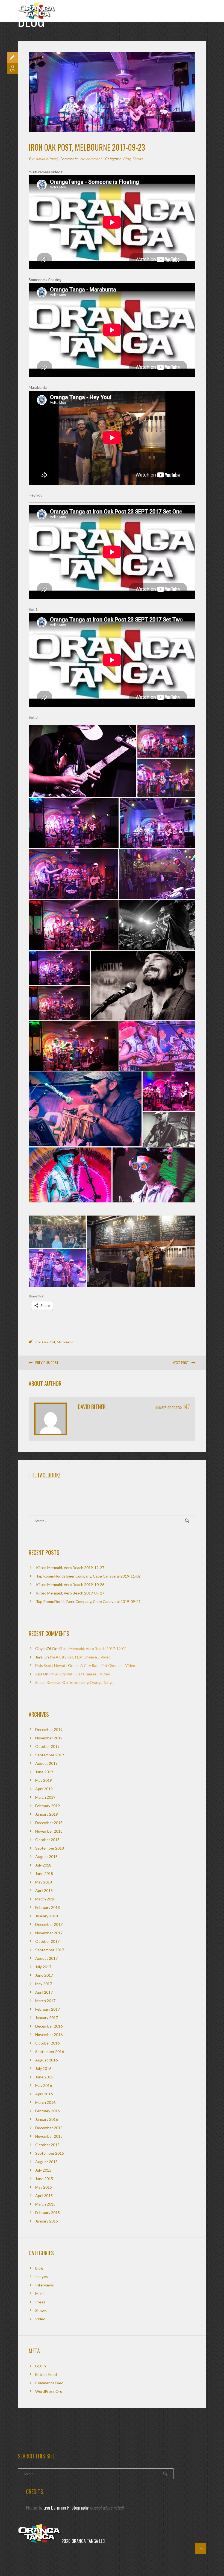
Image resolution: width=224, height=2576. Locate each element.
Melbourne (65, 1342)
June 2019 (44, 1772)
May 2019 (44, 1780)
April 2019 (44, 1789)
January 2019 (47, 1814)
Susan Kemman (48, 1682)
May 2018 (44, 1882)
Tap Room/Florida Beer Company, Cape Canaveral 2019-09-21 (88, 1601)
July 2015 (43, 2170)
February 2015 (48, 2213)
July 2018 (43, 1865)
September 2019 (50, 1755)
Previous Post (47, 1363)
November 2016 (49, 2035)
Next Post (181, 1363)
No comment (91, 159)
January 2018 (47, 1916)
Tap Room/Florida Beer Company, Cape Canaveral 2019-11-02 (88, 1576)
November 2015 (49, 2136)
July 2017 (43, 1967)
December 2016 (49, 2026)
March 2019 (45, 1797)
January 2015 (47, 2221)
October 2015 (47, 2145)
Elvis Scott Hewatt (51, 1665)
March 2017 (45, 2001)
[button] (83, 761)
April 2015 (44, 2196)
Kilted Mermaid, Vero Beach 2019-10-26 (70, 1585)
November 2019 (49, 1738)
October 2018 (47, 1840)
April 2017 (44, 1992)
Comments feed (49, 2383)
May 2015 (44, 2187)
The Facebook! (44, 1475)
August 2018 (46, 1857)
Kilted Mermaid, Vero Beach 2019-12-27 (70, 1568)
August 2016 (46, 2060)
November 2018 (49, 1831)
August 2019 (46, 1763)
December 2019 (49, 1729)
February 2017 (48, 2009)
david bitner (46, 159)
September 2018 (50, 1848)
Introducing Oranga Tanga (91, 1682)
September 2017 (50, 1950)
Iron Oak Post (45, 1342)
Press (40, 2302)
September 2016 (50, 2051)
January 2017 (47, 2018)
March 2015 (45, 2204)
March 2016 (45, 2102)
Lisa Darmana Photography (66, 2508)
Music (40, 2293)
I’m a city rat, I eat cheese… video (80, 1657)
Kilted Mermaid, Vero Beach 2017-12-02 (92, 1648)
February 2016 (48, 2111)
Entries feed (46, 2374)
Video (40, 2319)
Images (42, 2276)
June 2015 (44, 2179)
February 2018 (48, 1907)
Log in (41, 2366)
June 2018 (44, 1873)
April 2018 (44, 1890)
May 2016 (44, 2085)
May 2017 (44, 1984)
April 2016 (44, 2094)
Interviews (45, 2285)
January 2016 (47, 2119)
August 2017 (46, 1958)
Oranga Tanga (37, 9)
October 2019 (47, 1746)
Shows (138, 159)
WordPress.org (49, 2391)
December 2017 (49, 1924)
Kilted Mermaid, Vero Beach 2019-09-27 (70, 1593)
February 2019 (48, 1806)
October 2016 (47, 2043)
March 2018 (45, 1899)
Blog (127, 159)
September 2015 (50, 2153)
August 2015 (46, 2162)
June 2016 (44, 2077)
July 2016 (43, 2068)
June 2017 (44, 1975)
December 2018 (49, 1823)
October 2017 (47, 1941)
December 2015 (49, 2128)
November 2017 (49, 1933)
